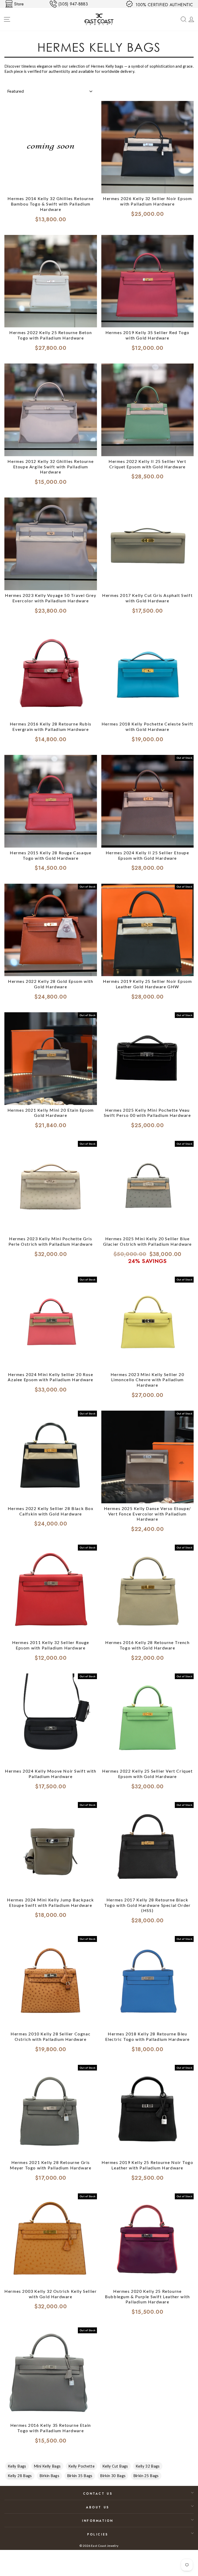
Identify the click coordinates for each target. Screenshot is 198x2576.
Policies (98, 2534)
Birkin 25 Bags (146, 2476)
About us (98, 2507)
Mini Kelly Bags (47, 2466)
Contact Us (98, 2494)
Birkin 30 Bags (113, 2476)
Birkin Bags (49, 2476)
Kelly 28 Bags (20, 2476)
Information (98, 2521)
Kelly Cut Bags (115, 2466)
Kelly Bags (17, 2466)
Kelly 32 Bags (148, 2466)
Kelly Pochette (81, 2466)
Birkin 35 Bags (80, 2476)
